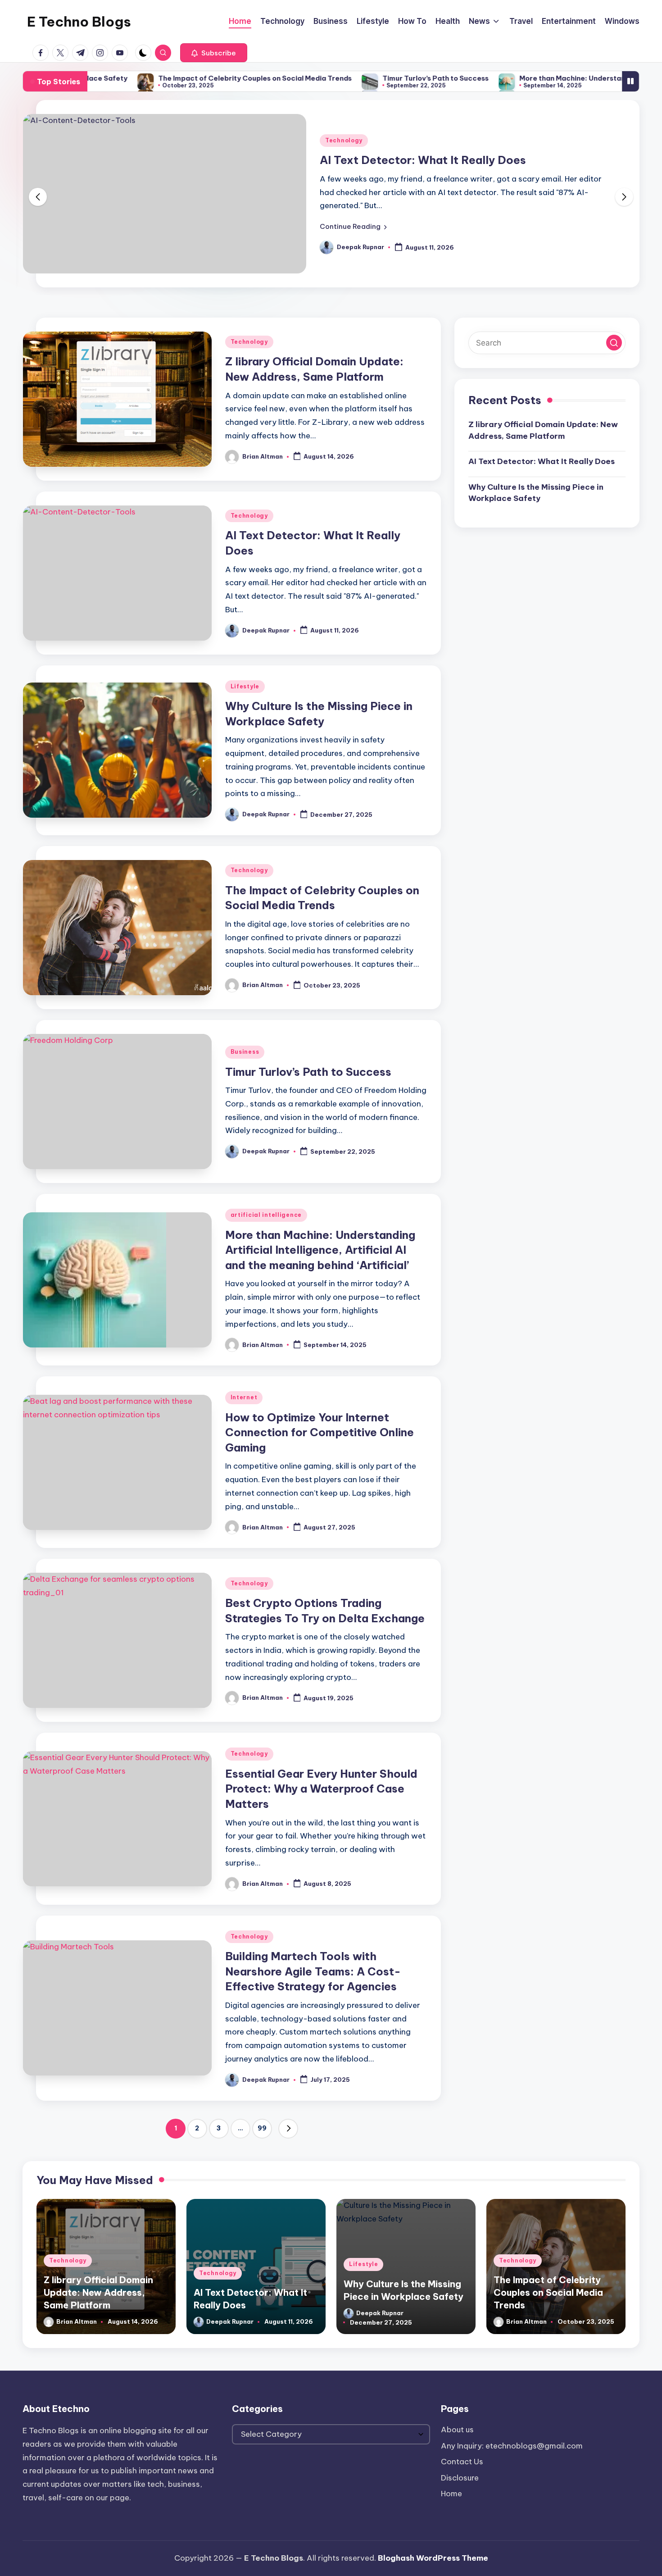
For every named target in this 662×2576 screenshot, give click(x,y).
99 (262, 2128)
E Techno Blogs (79, 22)
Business (245, 1052)
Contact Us (462, 2462)
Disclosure (460, 2478)
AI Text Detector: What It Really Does (423, 160)
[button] (214, 53)
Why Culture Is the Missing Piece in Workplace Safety (536, 493)
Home (451, 2494)
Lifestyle (245, 686)
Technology (344, 140)
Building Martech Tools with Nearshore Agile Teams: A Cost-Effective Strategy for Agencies (313, 1971)
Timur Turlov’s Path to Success (351, 78)
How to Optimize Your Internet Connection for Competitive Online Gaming (320, 1432)
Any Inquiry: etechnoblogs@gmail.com (512, 2446)
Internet (244, 1397)
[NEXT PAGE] (288, 2129)
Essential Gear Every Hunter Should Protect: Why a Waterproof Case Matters (321, 1789)
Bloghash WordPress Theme (433, 2558)
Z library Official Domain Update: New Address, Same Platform (543, 430)
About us (457, 2430)
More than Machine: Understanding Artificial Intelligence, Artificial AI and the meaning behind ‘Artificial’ (320, 1250)
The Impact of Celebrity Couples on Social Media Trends (170, 78)
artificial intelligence (266, 1215)
